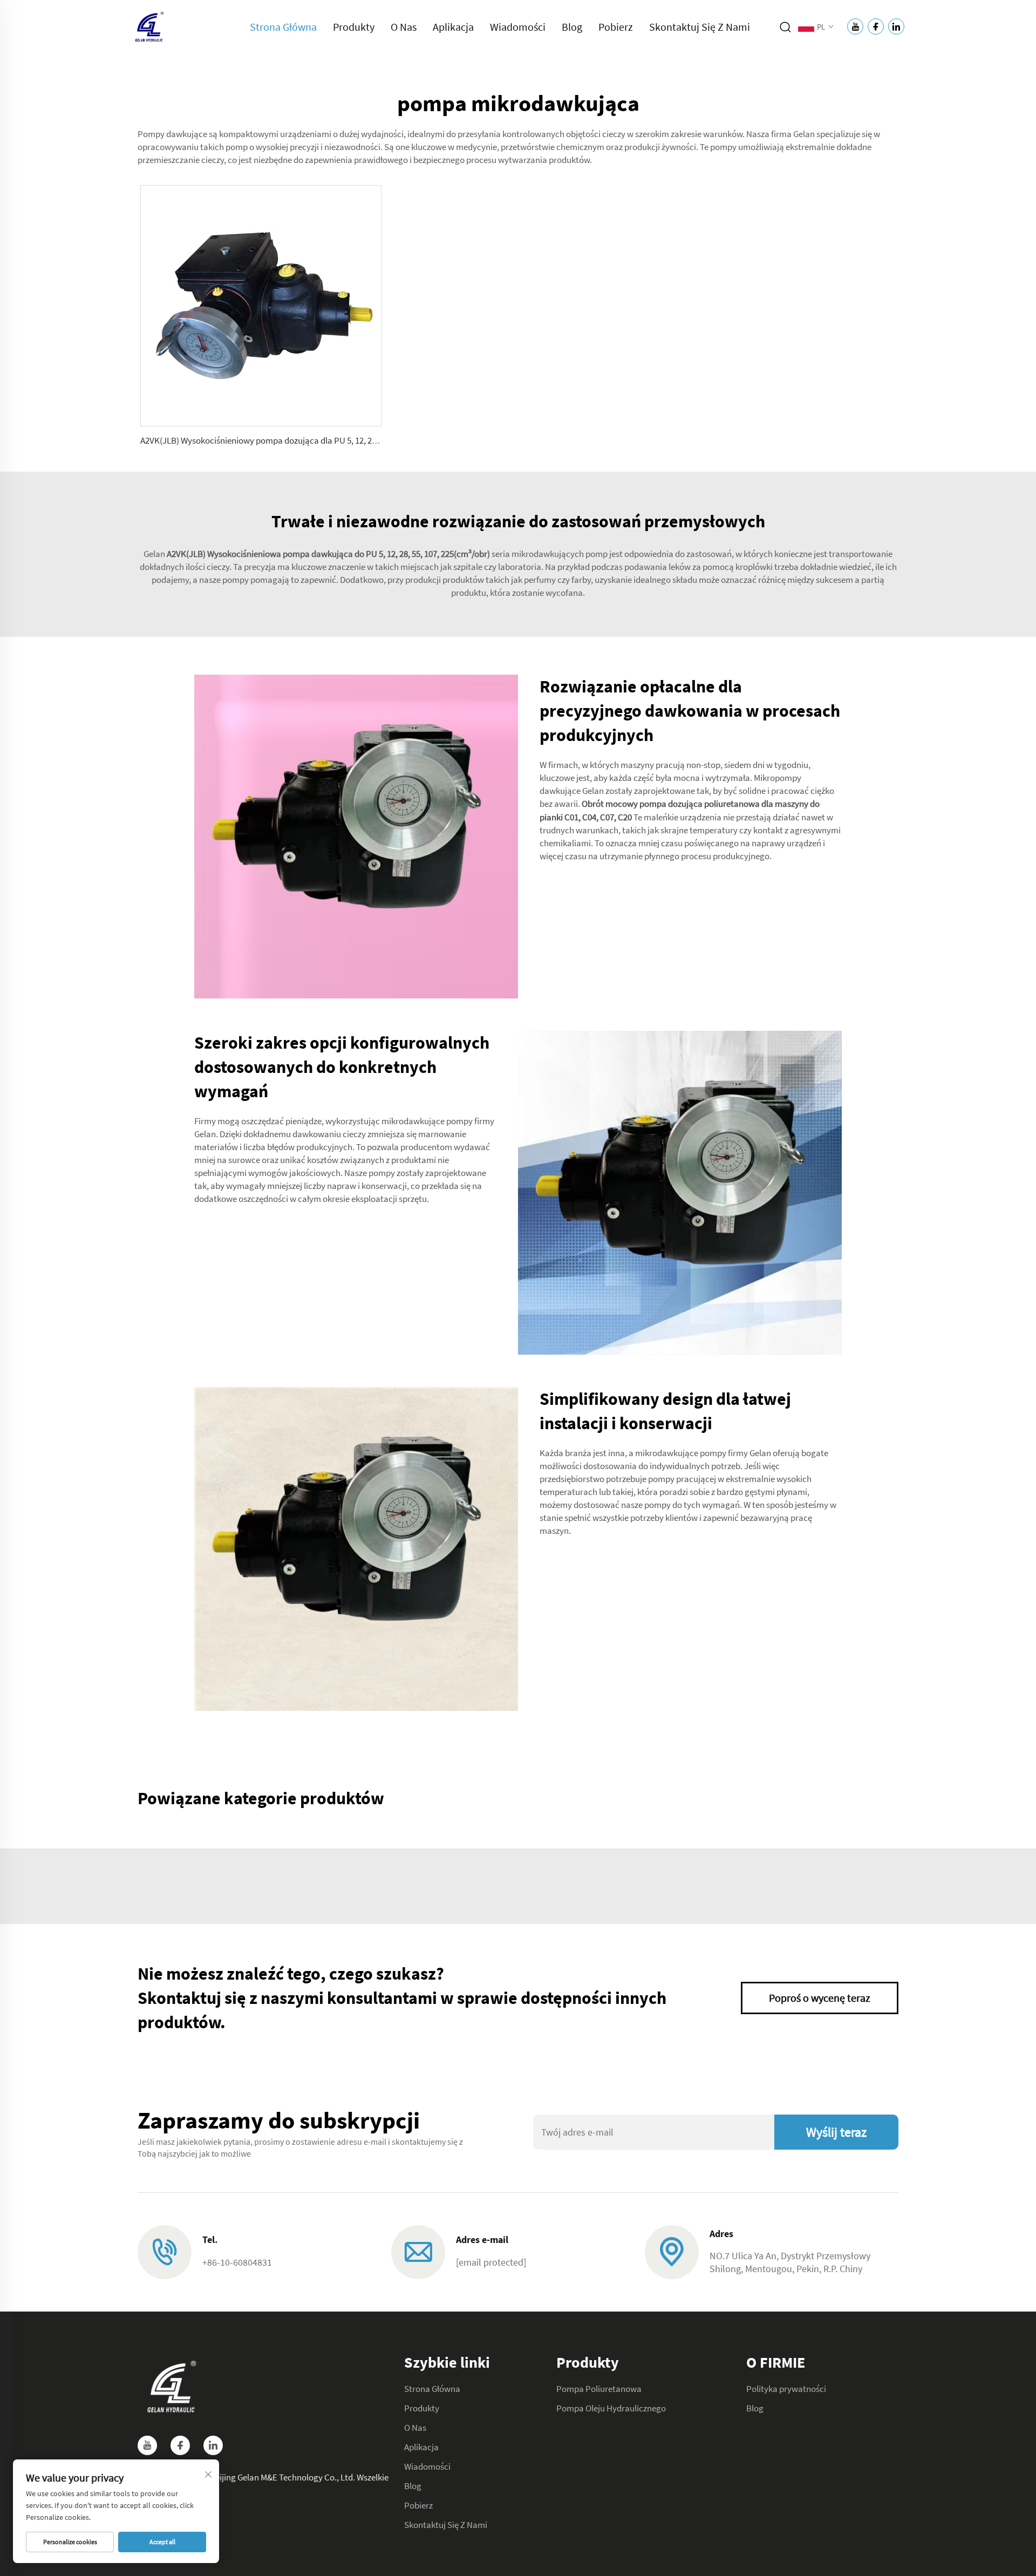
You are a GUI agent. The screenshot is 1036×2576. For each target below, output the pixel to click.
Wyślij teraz (836, 2132)
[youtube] (147, 2445)
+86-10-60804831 (237, 2262)
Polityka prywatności (786, 2389)
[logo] (148, 26)
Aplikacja (453, 27)
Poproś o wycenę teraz (820, 1998)
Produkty (354, 27)
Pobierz (616, 27)
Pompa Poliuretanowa (599, 2389)
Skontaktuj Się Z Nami (700, 27)
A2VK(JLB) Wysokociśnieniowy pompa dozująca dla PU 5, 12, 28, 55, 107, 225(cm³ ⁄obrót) (303, 440)
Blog (572, 27)
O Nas (404, 27)
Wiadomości (518, 27)
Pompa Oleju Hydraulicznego (611, 2408)
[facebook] (180, 2445)
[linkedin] (213, 2445)
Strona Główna (283, 27)
